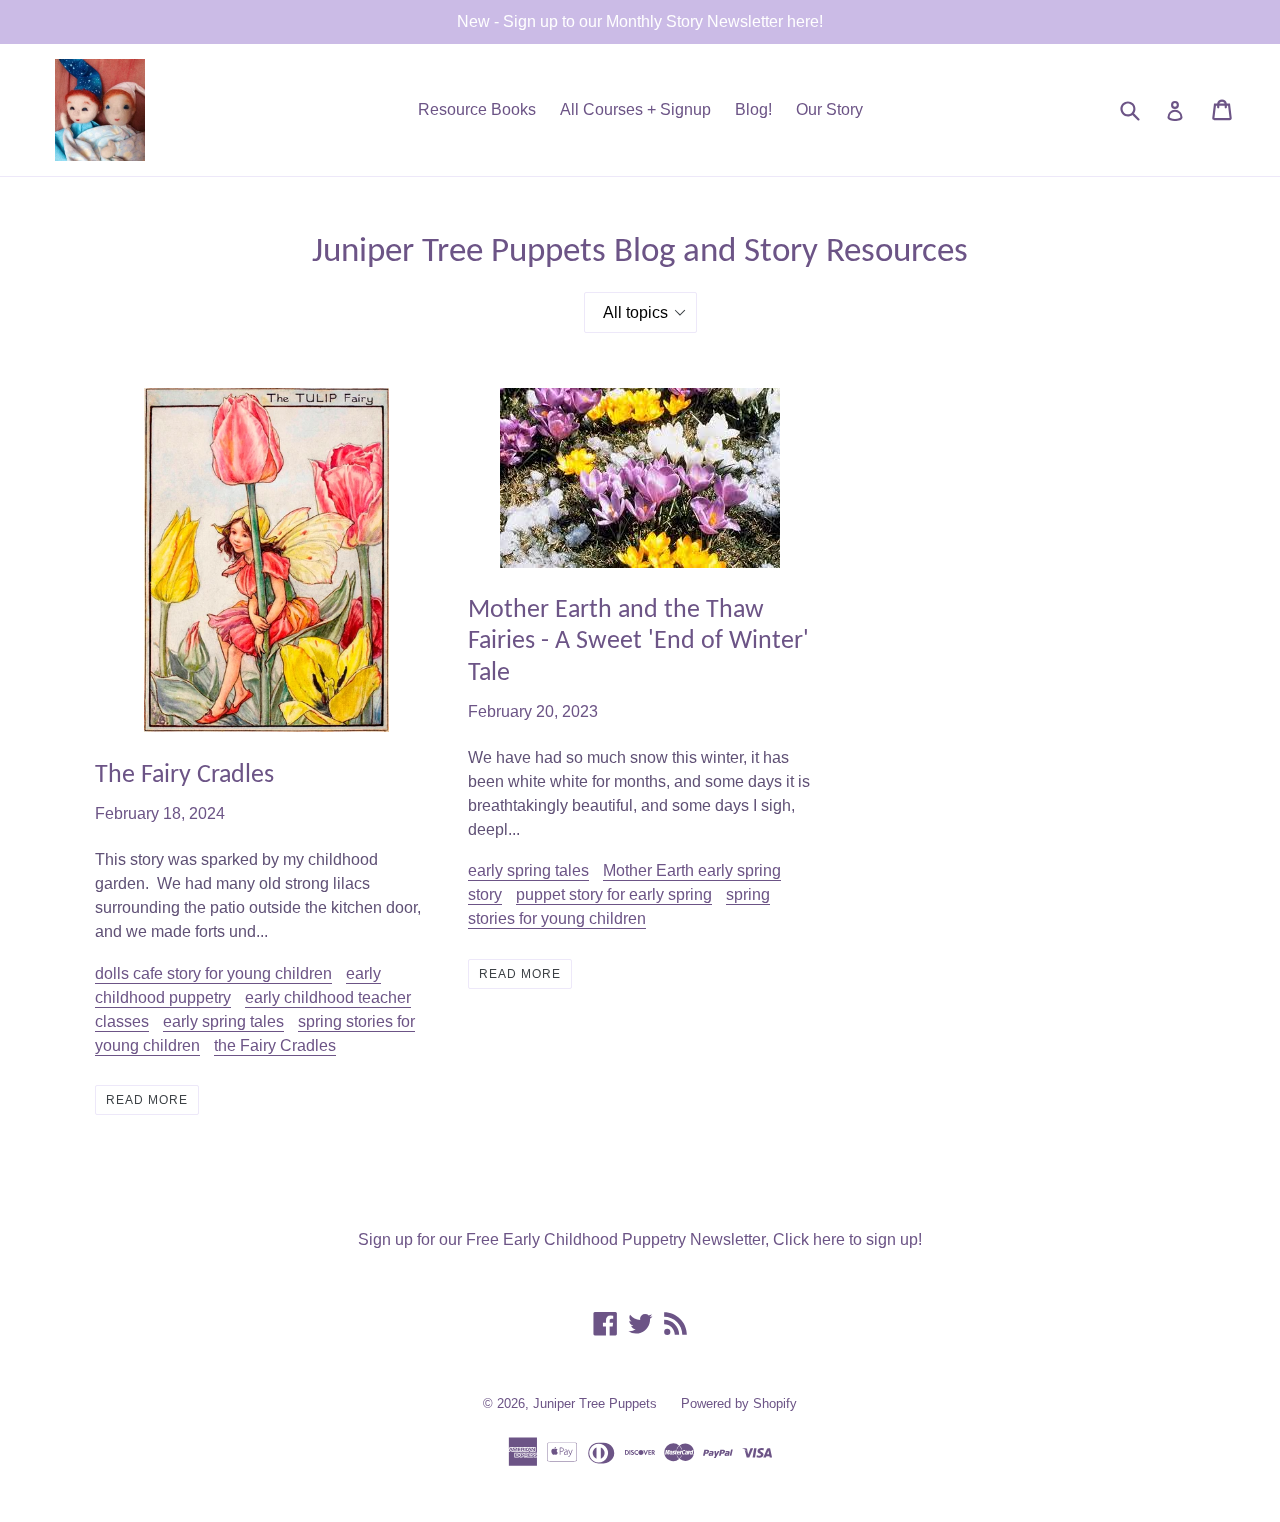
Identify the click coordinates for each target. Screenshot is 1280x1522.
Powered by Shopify (739, 1403)
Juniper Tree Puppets (595, 1403)
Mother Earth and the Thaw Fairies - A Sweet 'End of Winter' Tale (638, 641)
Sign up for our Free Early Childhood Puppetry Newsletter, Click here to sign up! (640, 1239)
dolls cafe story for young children (213, 973)
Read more (147, 1100)
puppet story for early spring (614, 894)
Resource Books (477, 109)
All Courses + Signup (635, 109)
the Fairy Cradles (275, 1045)
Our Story (829, 109)
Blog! (753, 109)
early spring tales (223, 1021)
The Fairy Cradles (184, 775)
